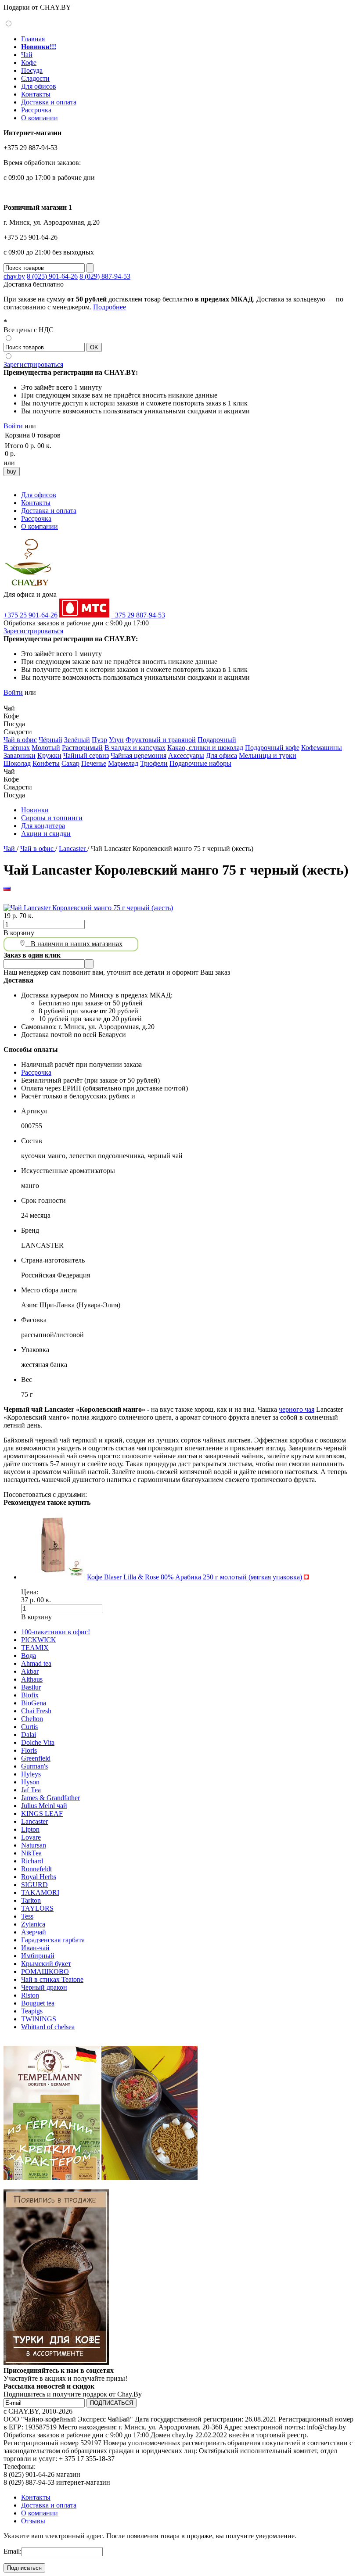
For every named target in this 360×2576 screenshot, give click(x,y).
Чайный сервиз (86, 755)
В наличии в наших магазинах (74, 944)
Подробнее (110, 307)
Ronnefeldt (36, 1869)
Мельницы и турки (268, 755)
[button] (7, 700)
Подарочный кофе (272, 748)
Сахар (70, 763)
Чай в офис (20, 740)
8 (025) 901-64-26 (52, 276)
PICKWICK (39, 1640)
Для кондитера (43, 826)
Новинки (35, 810)
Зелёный (77, 740)
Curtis (29, 1727)
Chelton (32, 1719)
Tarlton (31, 1900)
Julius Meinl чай (44, 1806)
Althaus (32, 1679)
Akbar (30, 1671)
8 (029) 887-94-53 (105, 276)
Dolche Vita (38, 1742)
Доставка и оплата (49, 102)
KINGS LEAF (42, 1814)
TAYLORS (37, 1908)
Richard (32, 1861)
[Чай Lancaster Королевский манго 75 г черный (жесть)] (88, 908)
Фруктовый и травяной (161, 740)
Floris (29, 1750)
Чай (27, 55)
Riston (30, 1995)
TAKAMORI (40, 1893)
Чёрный (50, 740)
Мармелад (123, 763)
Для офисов (39, 86)
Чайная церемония (139, 755)
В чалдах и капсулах (135, 748)
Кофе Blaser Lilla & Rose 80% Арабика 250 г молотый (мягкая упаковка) (195, 1577)
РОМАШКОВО (45, 1971)
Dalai (29, 1735)
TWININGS (39, 2019)
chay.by (14, 276)
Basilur (31, 1687)
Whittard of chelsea (48, 2027)
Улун (116, 740)
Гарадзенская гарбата (53, 1940)
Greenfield (36, 1758)
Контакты (36, 94)
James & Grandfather (50, 1798)
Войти (13, 426)
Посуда (32, 70)
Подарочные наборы (200, 763)
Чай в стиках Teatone (52, 1979)
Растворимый (82, 748)
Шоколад (17, 763)
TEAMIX (35, 1648)
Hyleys (31, 1774)
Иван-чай (35, 1948)
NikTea (31, 1853)
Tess (27, 1916)
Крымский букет (46, 1964)
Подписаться (24, 2568)
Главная (33, 39)
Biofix (30, 1695)
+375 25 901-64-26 (31, 615)
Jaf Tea (31, 1790)
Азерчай (34, 1932)
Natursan (34, 1845)
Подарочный (217, 740)
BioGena (34, 1703)
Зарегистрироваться (33, 364)
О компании (40, 118)
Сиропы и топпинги (52, 818)
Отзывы (33, 2521)
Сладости (35, 78)
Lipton (30, 1829)
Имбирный (38, 1956)
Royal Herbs (39, 1877)
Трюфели (154, 763)
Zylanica (33, 1924)
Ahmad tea (36, 1663)
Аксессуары (186, 755)
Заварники (20, 755)
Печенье (94, 763)
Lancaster (73, 849)
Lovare (31, 1837)
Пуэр (99, 740)
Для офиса (221, 755)
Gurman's (34, 1766)
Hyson (30, 1782)
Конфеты (46, 763)
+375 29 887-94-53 (138, 615)
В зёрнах (17, 748)
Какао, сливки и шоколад (205, 748)
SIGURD (34, 1885)
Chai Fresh (36, 1711)
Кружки (49, 755)
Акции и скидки (46, 834)
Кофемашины (322, 748)
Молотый (46, 748)
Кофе (29, 63)
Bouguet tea (38, 2003)
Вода (29, 1656)
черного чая (297, 1409)
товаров (49, 435)
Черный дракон (44, 1987)
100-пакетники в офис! (56, 1632)
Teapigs (32, 2011)
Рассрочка (36, 110)
